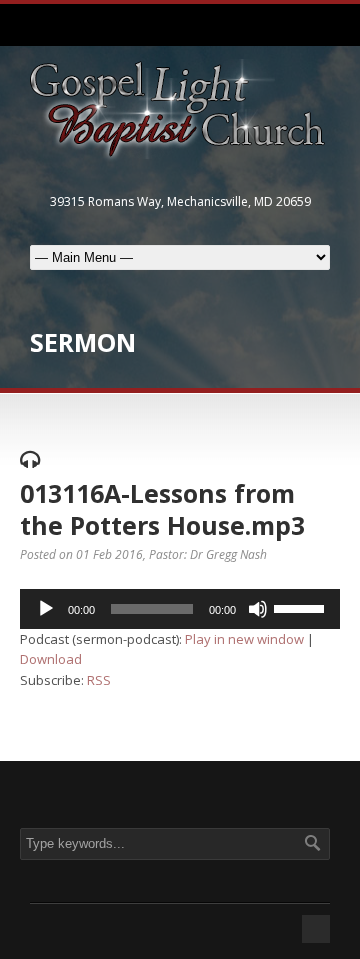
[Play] (46, 609)
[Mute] (258, 609)
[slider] (302, 607)
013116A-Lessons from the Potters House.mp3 (162, 509)
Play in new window (244, 639)
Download (51, 659)
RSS (99, 680)
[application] (180, 609)
